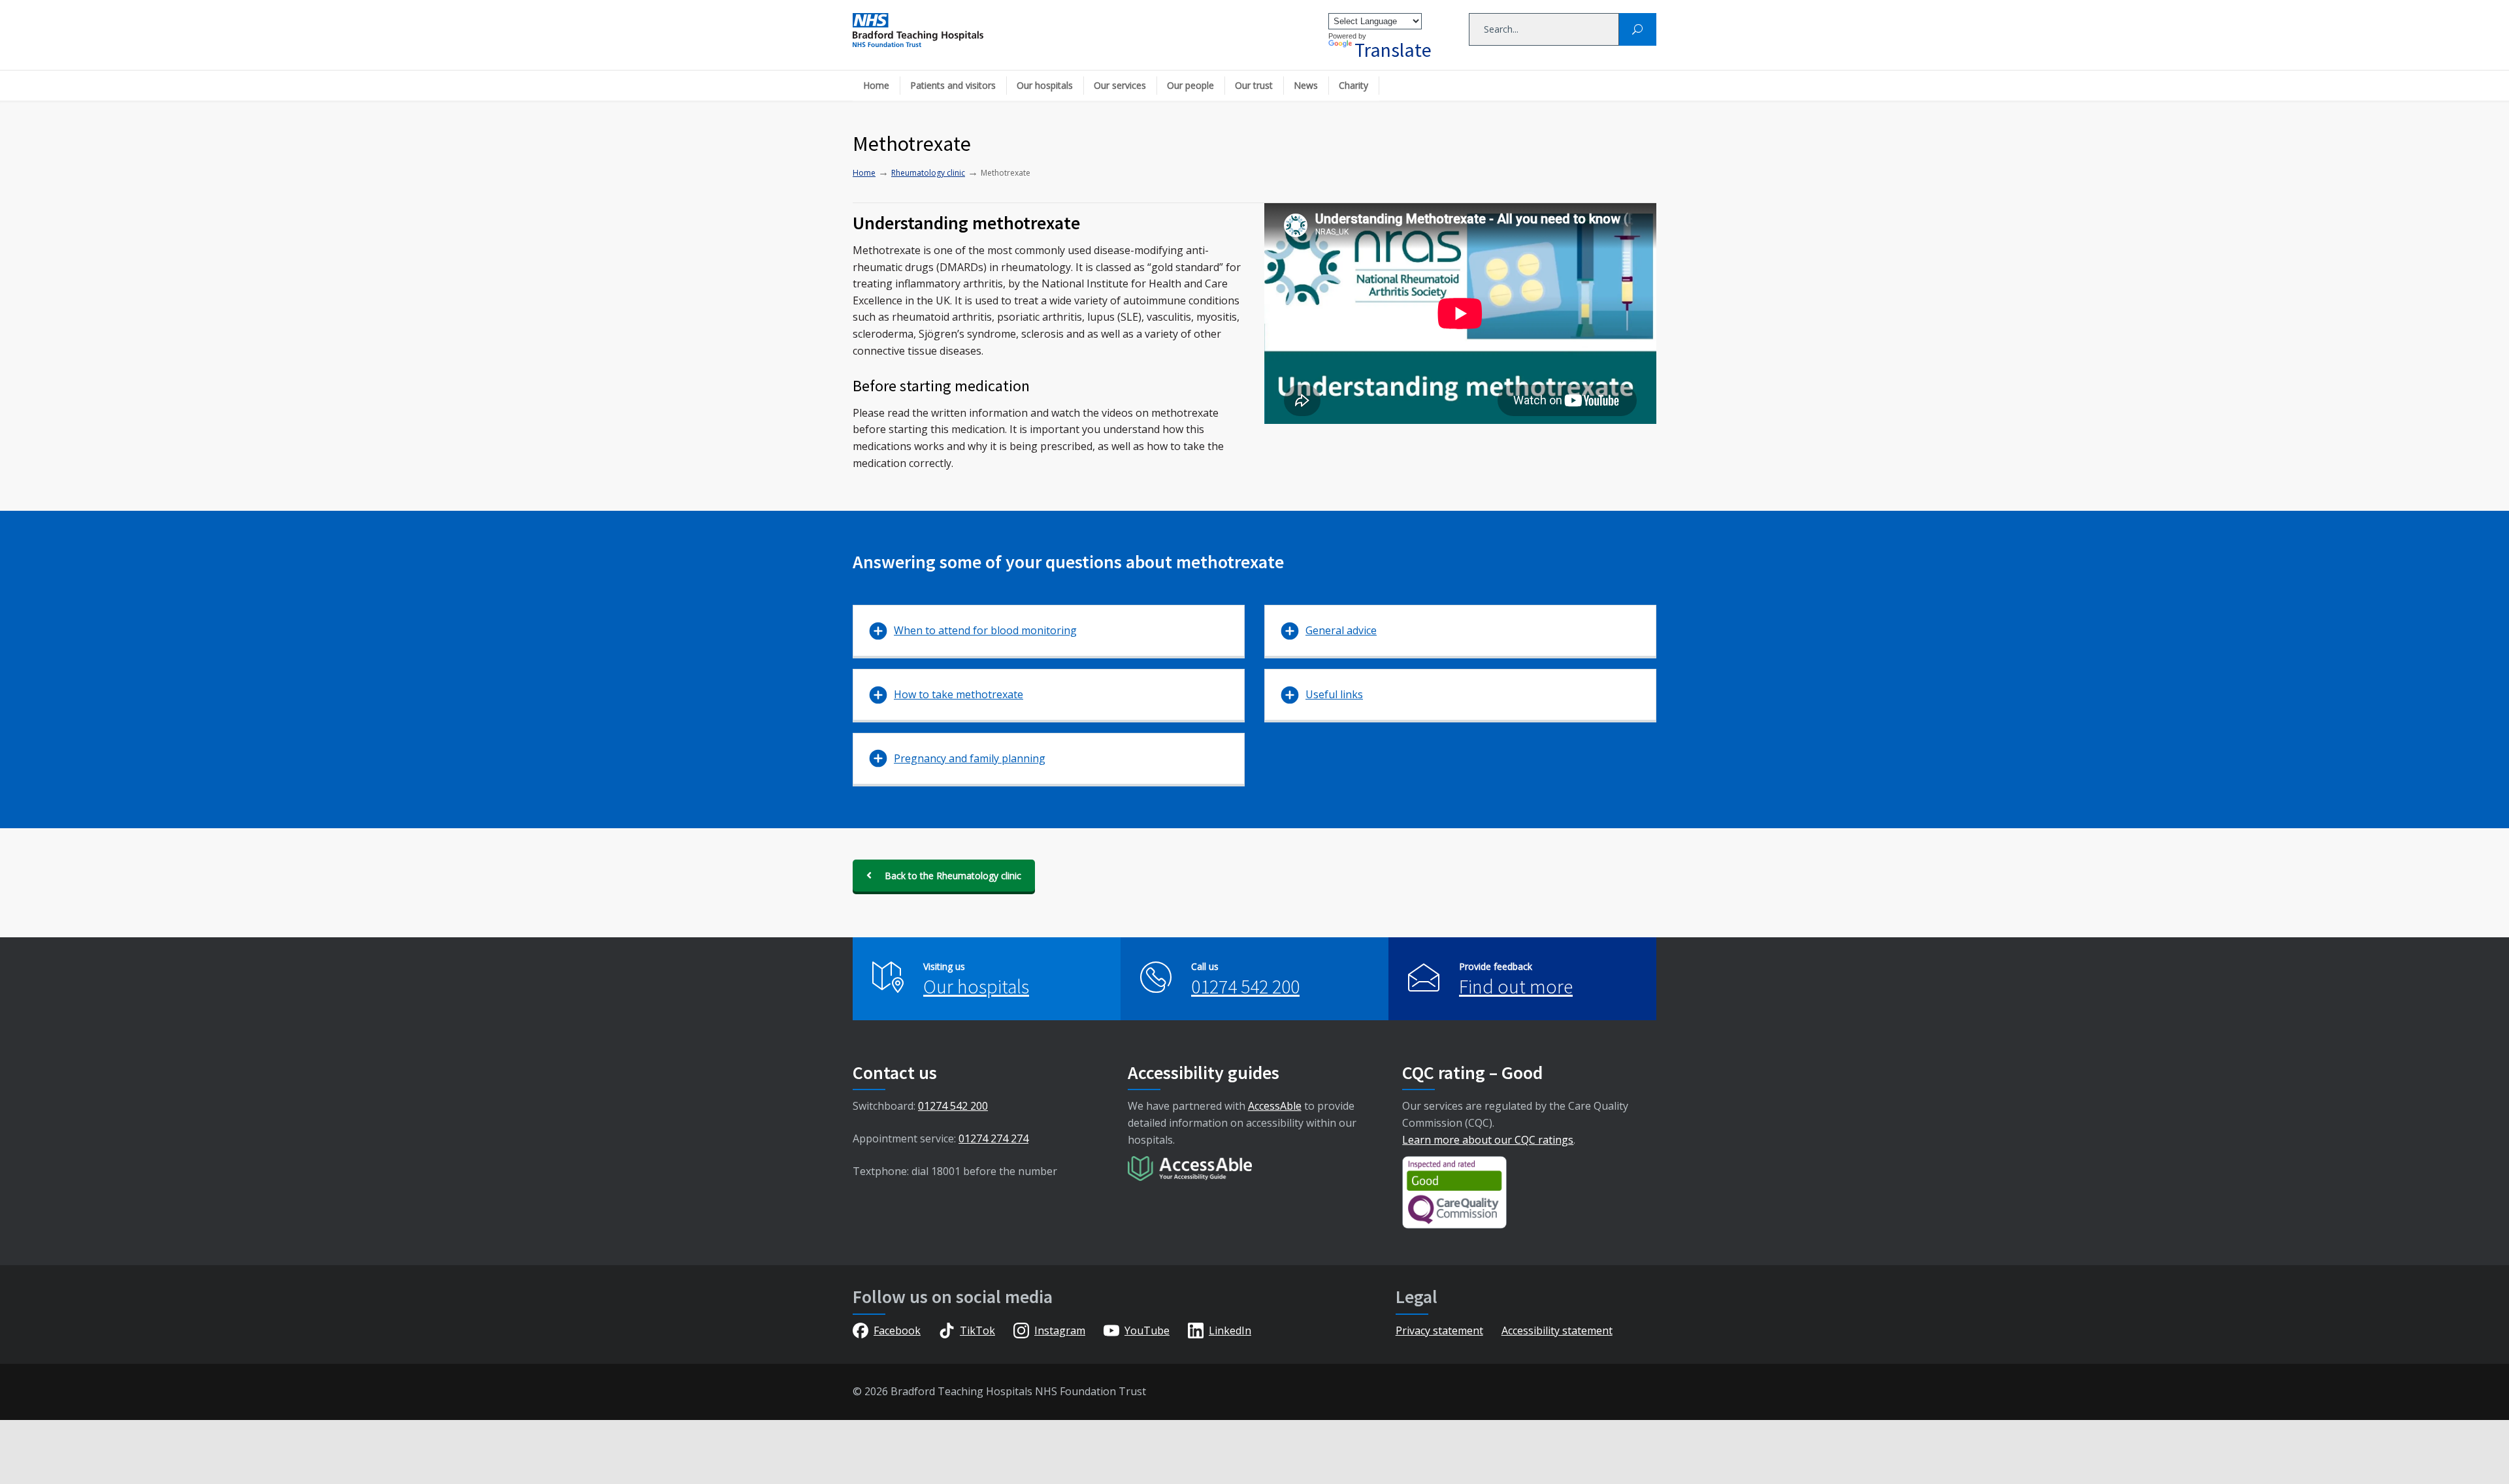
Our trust (1254, 85)
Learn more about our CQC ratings (1488, 1140)
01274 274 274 (993, 1138)
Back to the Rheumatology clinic (953, 876)
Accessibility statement (1557, 1331)
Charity (1353, 85)
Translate (1393, 50)
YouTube (1147, 1331)
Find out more (1516, 986)
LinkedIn (1230, 1331)
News (1306, 85)
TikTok (977, 1331)
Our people (1190, 85)
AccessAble (1275, 1106)
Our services (1120, 85)
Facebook (897, 1331)
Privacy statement (1439, 1331)
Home (876, 85)
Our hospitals (1045, 85)
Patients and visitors (953, 85)
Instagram (1060, 1331)
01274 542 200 (1245, 986)
